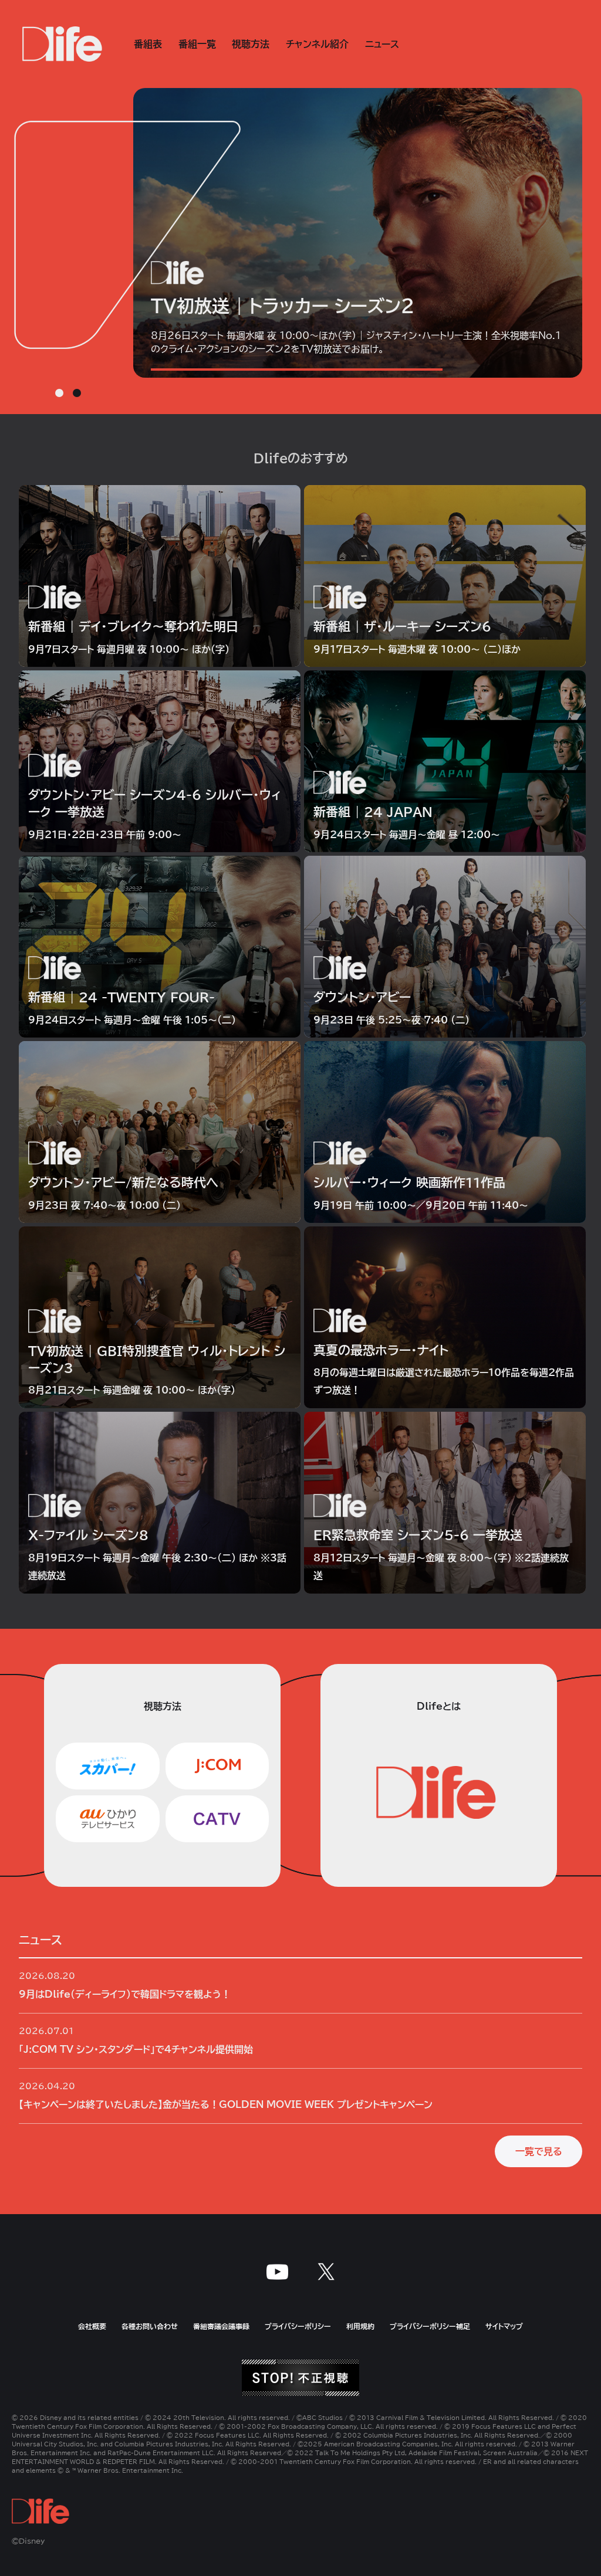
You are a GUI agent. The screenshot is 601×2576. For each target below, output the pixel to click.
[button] (59, 393)
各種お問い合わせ (150, 2326)
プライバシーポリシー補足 (430, 2326)
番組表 (148, 44)
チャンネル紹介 (317, 44)
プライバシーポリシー (298, 2326)
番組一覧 (197, 44)
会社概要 (92, 2326)
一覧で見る (539, 2151)
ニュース (382, 44)
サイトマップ (504, 2326)
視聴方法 (251, 44)
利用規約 (360, 2326)
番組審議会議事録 (221, 2326)
